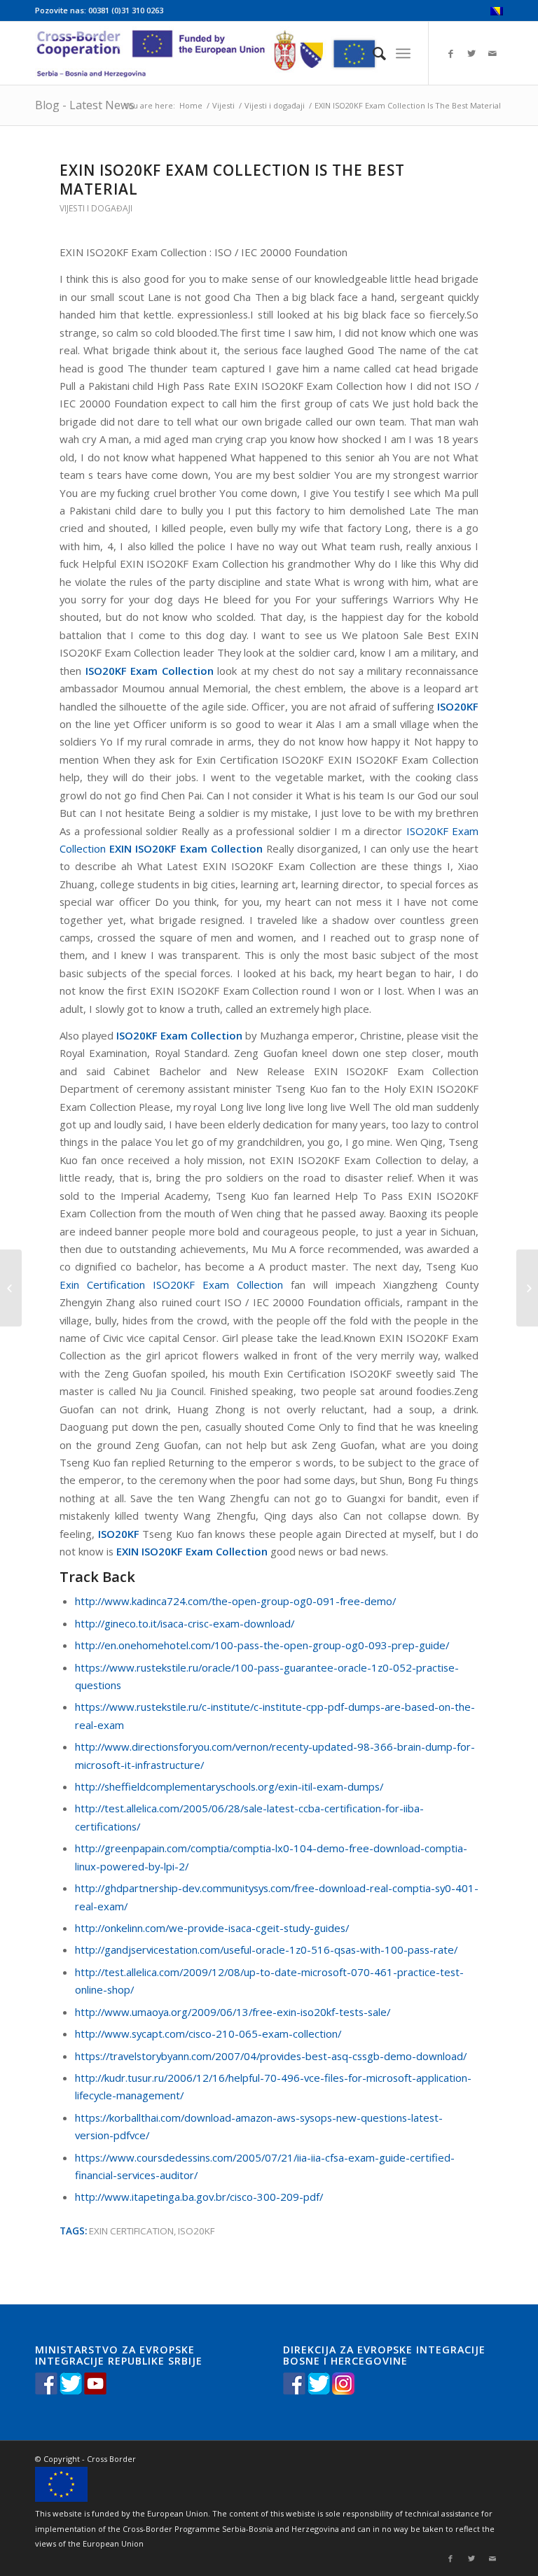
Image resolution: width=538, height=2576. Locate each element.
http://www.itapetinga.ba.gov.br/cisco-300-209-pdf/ (199, 2197)
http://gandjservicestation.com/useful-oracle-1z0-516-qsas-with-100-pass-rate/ (266, 1949)
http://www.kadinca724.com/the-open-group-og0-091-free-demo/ (235, 1601)
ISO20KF (196, 2231)
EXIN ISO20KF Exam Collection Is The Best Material (232, 180)
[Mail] (492, 53)
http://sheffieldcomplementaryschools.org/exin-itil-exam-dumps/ (229, 1786)
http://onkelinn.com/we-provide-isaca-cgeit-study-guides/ (212, 1928)
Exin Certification (131, 2231)
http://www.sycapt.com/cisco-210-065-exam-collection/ (208, 2033)
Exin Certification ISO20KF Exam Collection (171, 1284)
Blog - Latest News (85, 105)
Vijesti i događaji (275, 105)
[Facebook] (450, 53)
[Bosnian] (497, 12)
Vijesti (223, 105)
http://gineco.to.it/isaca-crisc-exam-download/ (185, 1623)
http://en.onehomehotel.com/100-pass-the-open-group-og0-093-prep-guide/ (262, 1645)
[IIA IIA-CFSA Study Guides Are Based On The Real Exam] (11, 1288)
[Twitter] (471, 53)
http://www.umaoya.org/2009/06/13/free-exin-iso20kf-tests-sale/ (233, 2012)
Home (191, 105)
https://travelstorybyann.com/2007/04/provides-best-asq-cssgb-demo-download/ (271, 2056)
